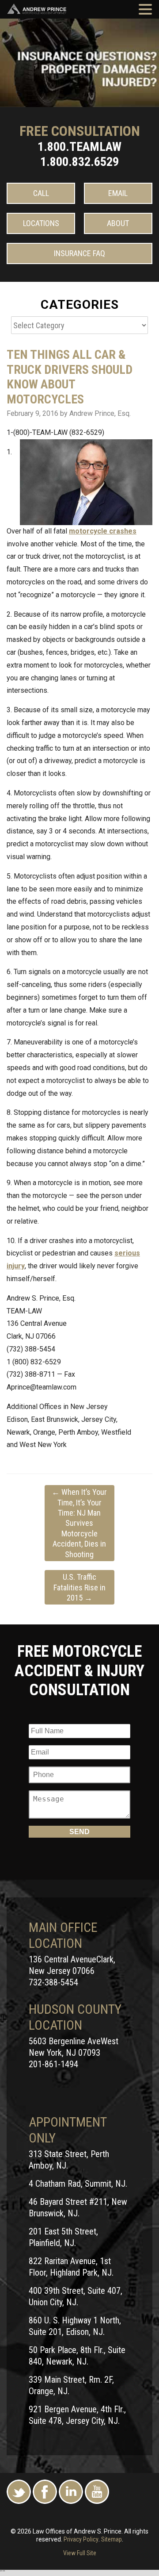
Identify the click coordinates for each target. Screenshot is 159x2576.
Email (118, 193)
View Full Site (80, 2553)
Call (41, 193)
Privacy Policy (81, 2539)
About (118, 223)
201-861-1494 (53, 2064)
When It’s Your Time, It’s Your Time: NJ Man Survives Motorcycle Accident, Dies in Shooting (79, 1523)
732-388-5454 (53, 1982)
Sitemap (112, 2539)
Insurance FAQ (79, 253)
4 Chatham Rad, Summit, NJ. (78, 2184)
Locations (41, 223)
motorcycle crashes (103, 531)
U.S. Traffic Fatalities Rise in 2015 (79, 1587)
